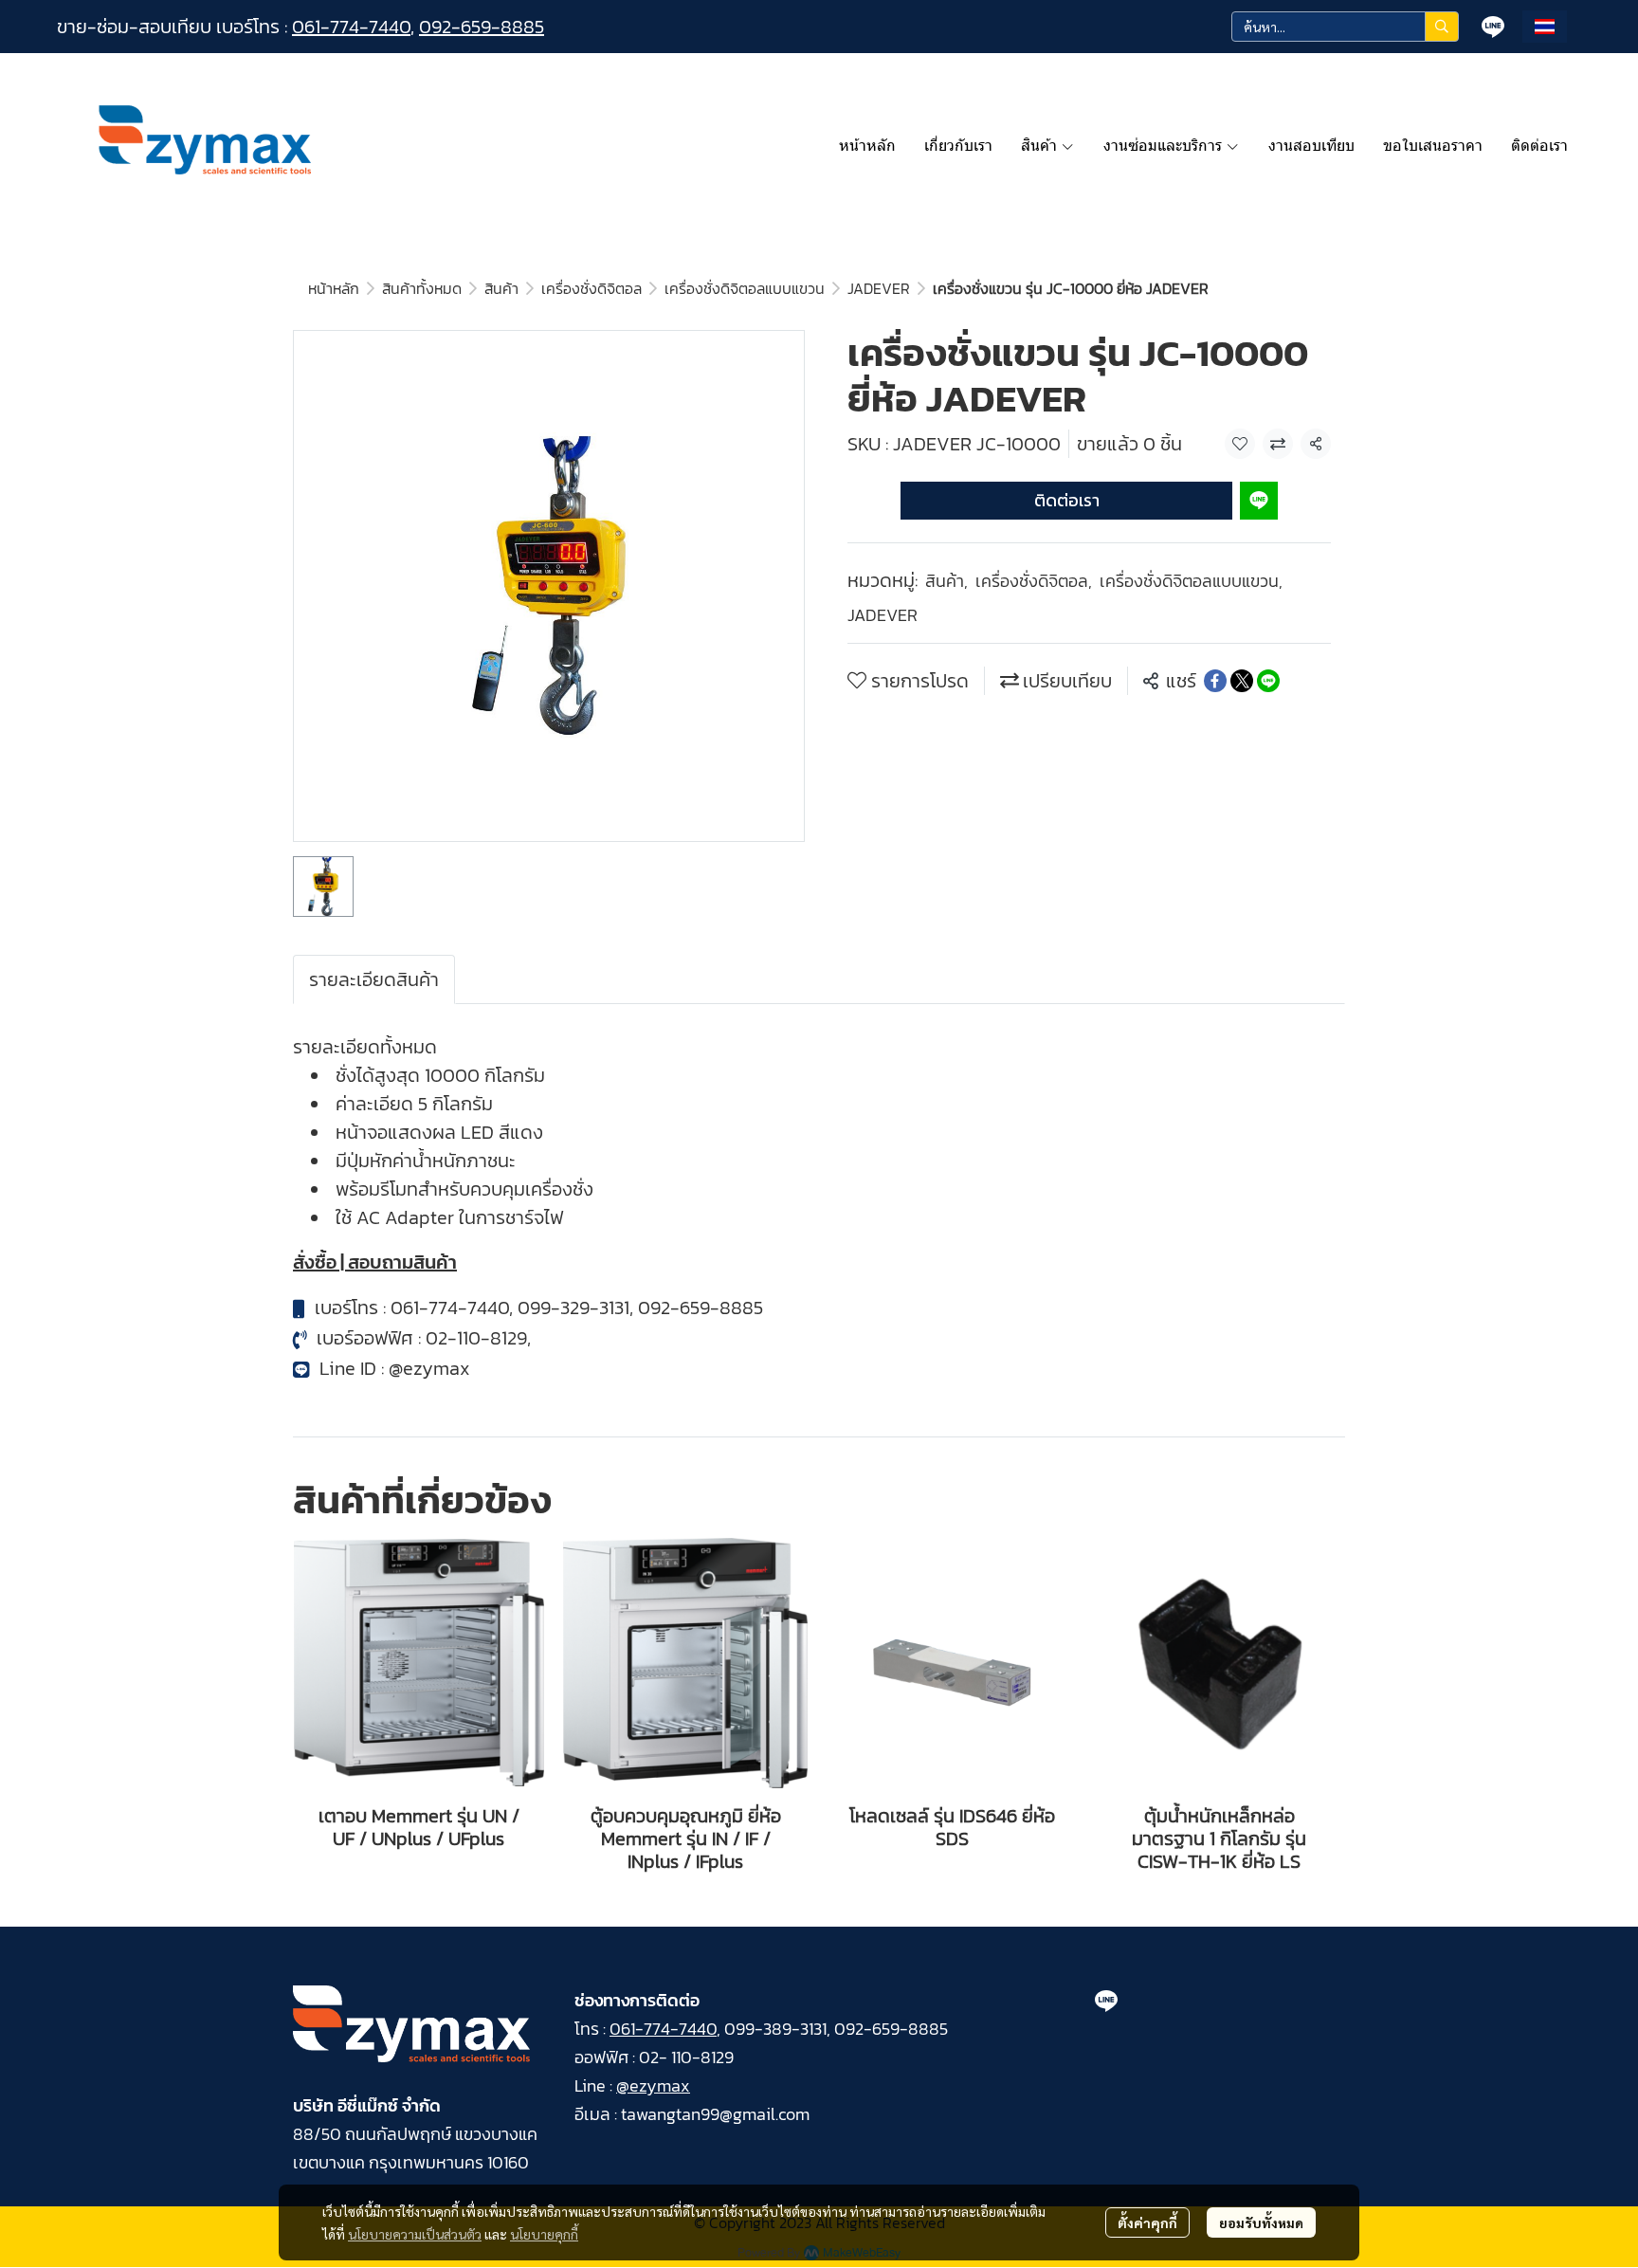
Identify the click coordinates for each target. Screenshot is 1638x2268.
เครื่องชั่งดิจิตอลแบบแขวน (745, 288)
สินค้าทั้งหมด (422, 288)
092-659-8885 (482, 27)
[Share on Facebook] (1215, 681)
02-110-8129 (476, 1338)
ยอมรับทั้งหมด (1261, 2222)
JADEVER (879, 288)
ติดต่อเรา (1067, 500)
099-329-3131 (573, 1308)
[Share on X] (1242, 681)
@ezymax (429, 1368)
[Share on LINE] (1268, 681)
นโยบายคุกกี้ (544, 2234)
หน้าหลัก (334, 288)
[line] (1493, 27)
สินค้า (501, 288)
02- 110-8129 (686, 2057)
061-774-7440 (351, 27)
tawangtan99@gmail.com (715, 2114)
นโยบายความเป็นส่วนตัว (415, 2234)
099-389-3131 (775, 2029)
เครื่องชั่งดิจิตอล (591, 288)
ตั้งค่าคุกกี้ (1147, 2222)
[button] (1345, 27)
